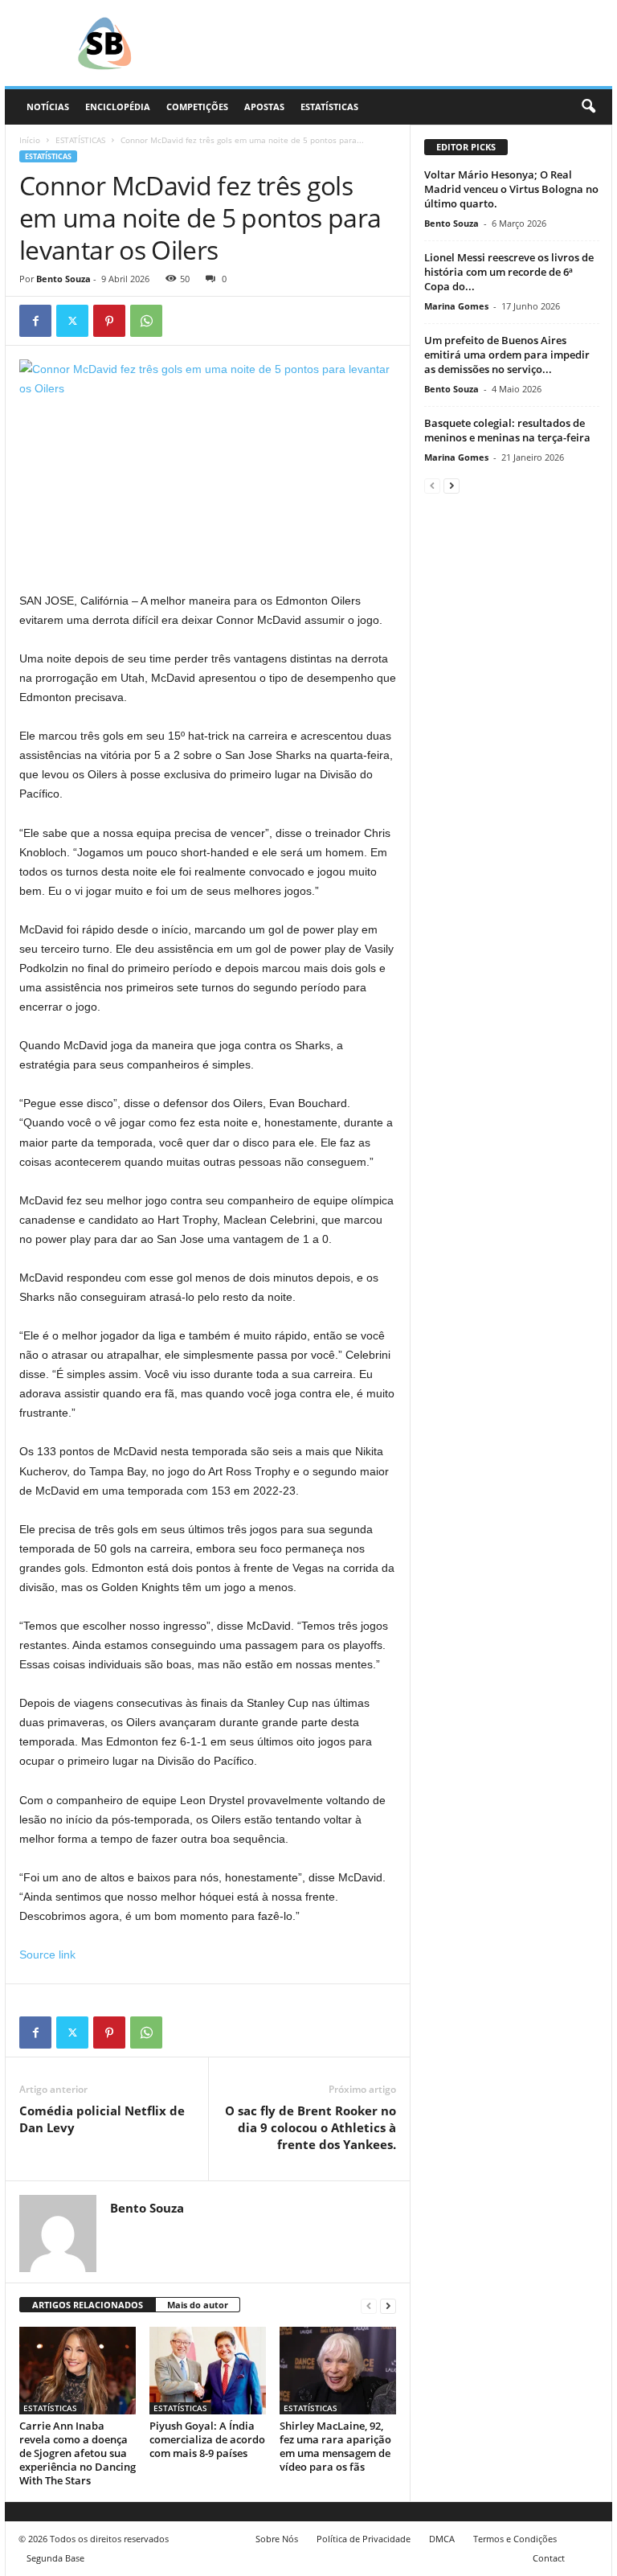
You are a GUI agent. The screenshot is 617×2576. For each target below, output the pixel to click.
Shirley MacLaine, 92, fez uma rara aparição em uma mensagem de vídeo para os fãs (335, 2446)
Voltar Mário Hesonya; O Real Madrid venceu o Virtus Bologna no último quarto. (511, 189)
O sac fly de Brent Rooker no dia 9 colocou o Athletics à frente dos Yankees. (311, 2127)
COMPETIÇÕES (197, 107)
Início (30, 140)
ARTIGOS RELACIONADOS (88, 2305)
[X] (72, 321)
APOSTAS (264, 107)
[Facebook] (35, 321)
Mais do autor (198, 2305)
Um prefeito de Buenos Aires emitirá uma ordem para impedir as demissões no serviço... (507, 355)
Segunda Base (55, 2558)
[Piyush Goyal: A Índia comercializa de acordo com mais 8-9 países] (208, 2370)
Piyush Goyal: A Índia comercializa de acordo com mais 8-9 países (207, 2439)
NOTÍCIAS (48, 107)
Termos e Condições (515, 2539)
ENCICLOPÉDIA (118, 107)
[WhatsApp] (146, 321)
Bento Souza (63, 279)
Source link (47, 1955)
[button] (588, 107)
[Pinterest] (109, 321)
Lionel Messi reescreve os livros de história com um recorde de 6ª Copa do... (509, 272)
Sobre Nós (277, 2539)
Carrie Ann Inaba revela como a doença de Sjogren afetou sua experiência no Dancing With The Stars (78, 2453)
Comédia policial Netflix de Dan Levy (102, 2119)
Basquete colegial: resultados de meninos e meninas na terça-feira (507, 430)
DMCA (442, 2539)
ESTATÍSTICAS (329, 107)
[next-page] (388, 2305)
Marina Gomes (456, 306)
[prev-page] (369, 2305)
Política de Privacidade (364, 2539)
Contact (549, 2558)
